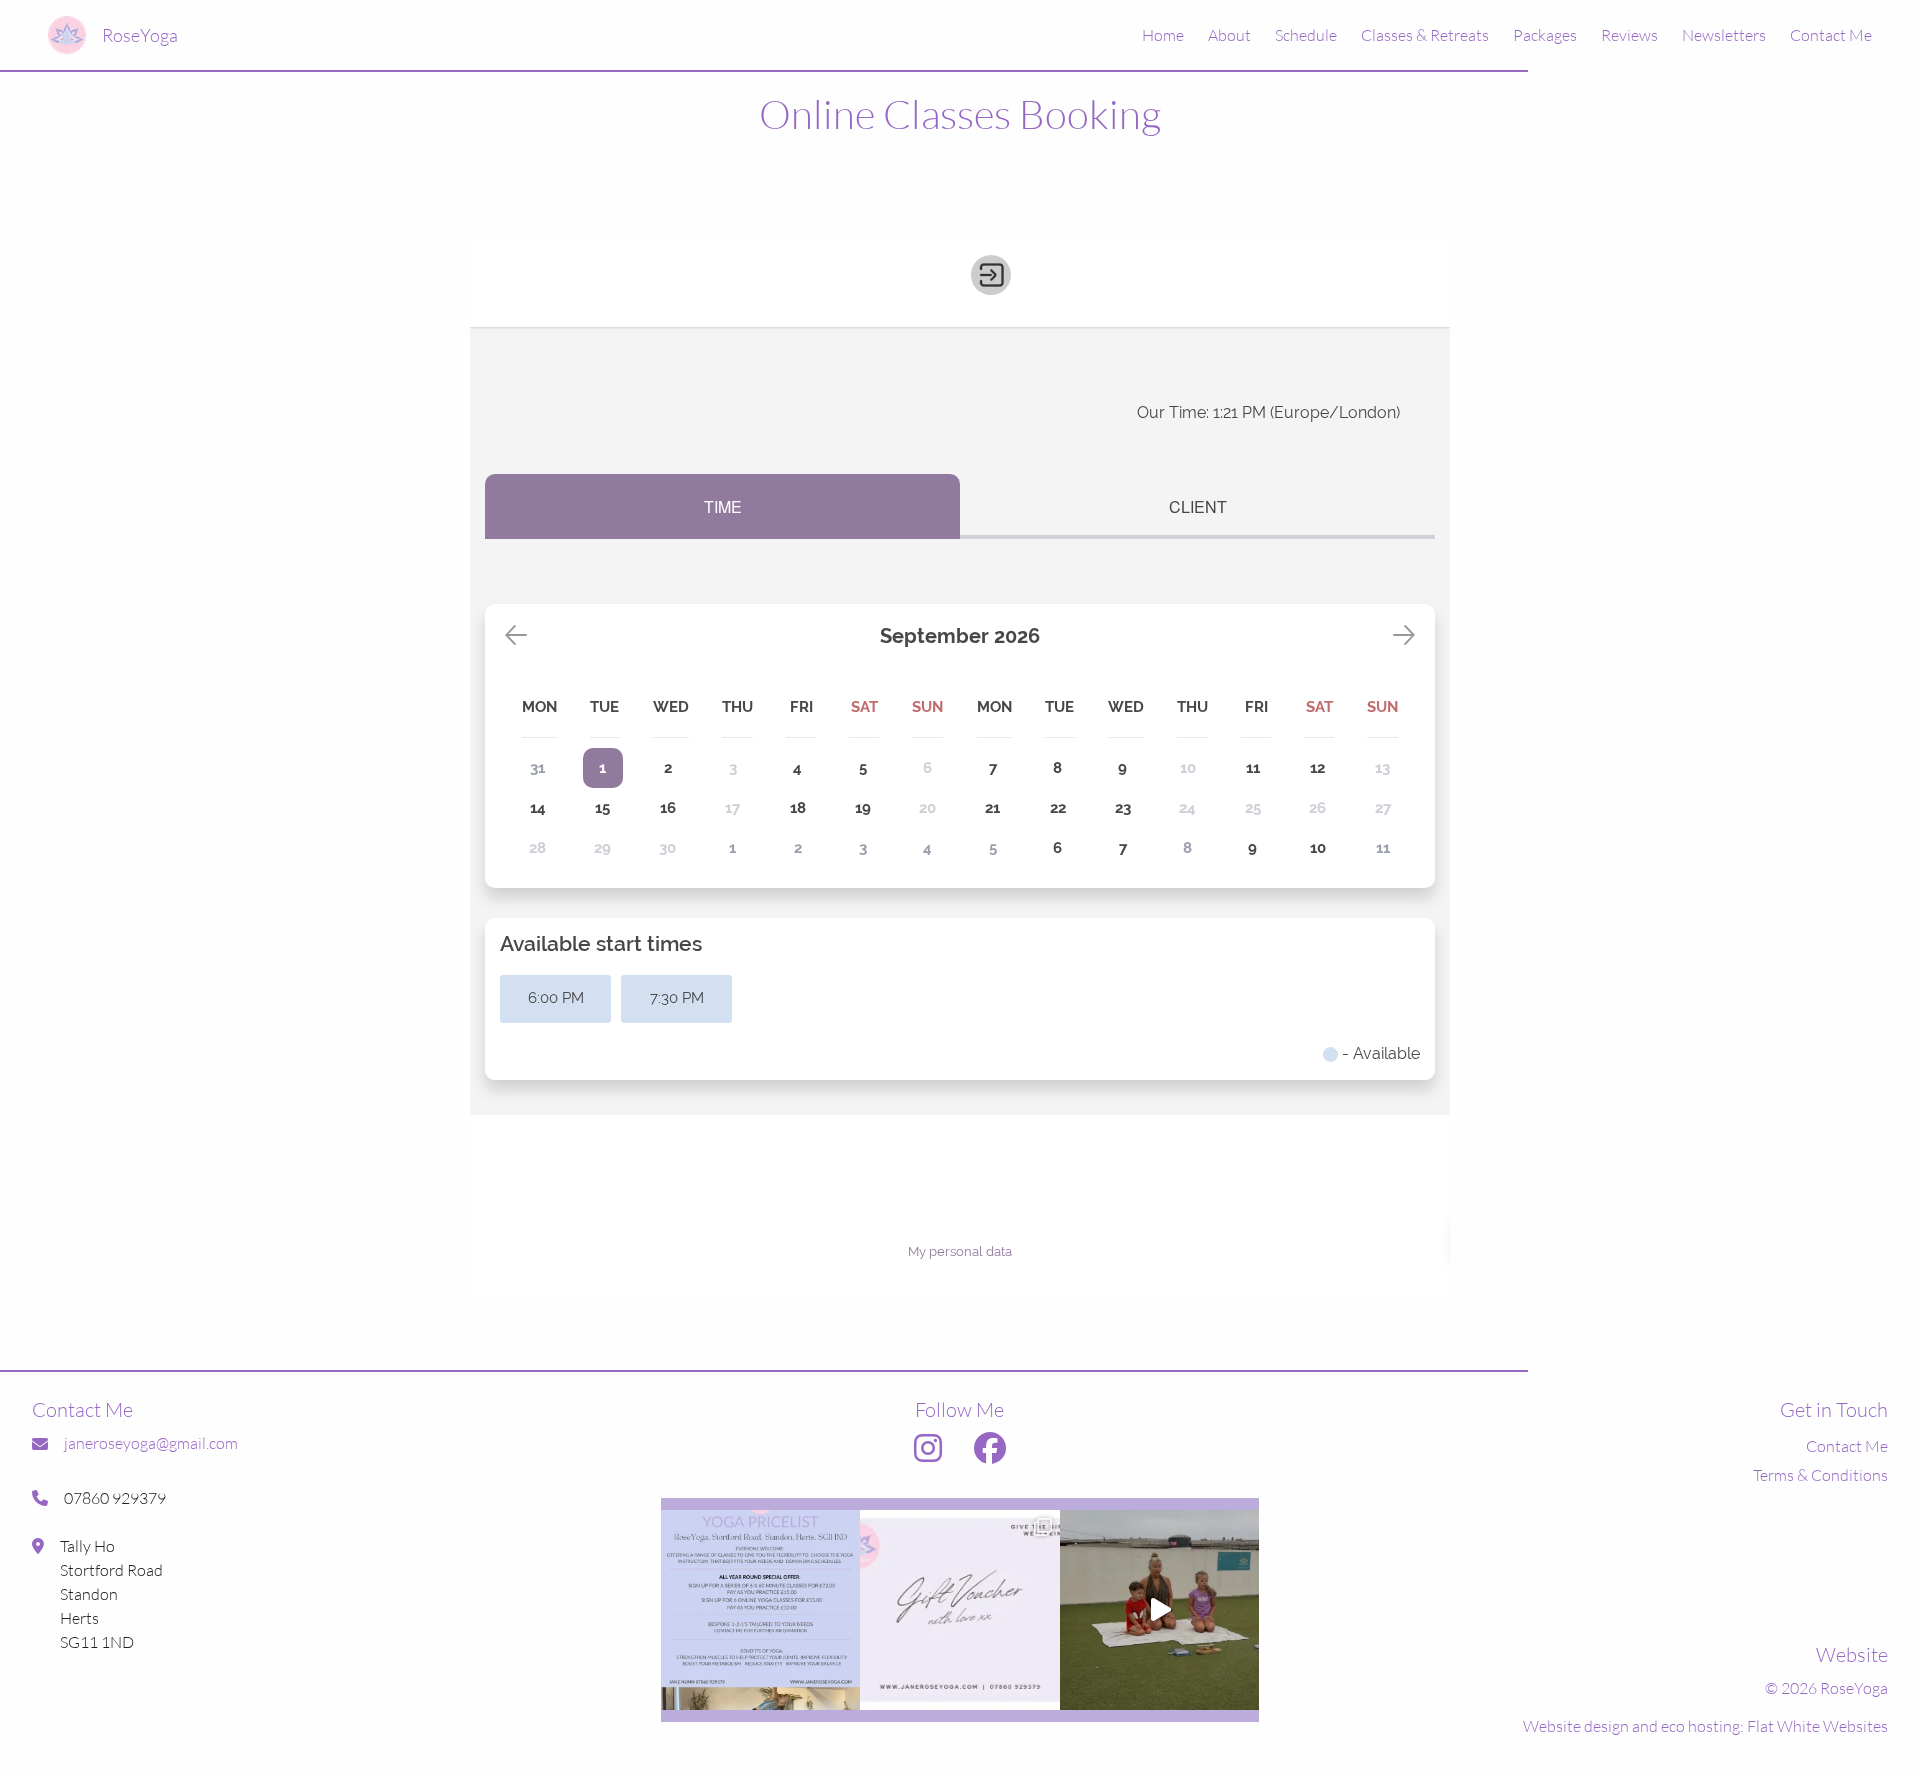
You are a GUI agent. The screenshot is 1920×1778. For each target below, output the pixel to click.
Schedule (1306, 35)
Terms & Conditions (1820, 1475)
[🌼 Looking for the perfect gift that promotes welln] (960, 1610)
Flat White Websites (1817, 1726)
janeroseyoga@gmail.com (151, 1443)
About (1229, 35)
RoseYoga (140, 35)
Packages (1545, 35)
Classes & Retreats (1425, 35)
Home (1163, 35)
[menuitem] (1151, 35)
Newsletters (1724, 35)
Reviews (1629, 35)
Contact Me (1831, 35)
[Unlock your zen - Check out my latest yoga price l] (761, 1610)
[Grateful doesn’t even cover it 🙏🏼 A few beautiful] (1160, 1610)
